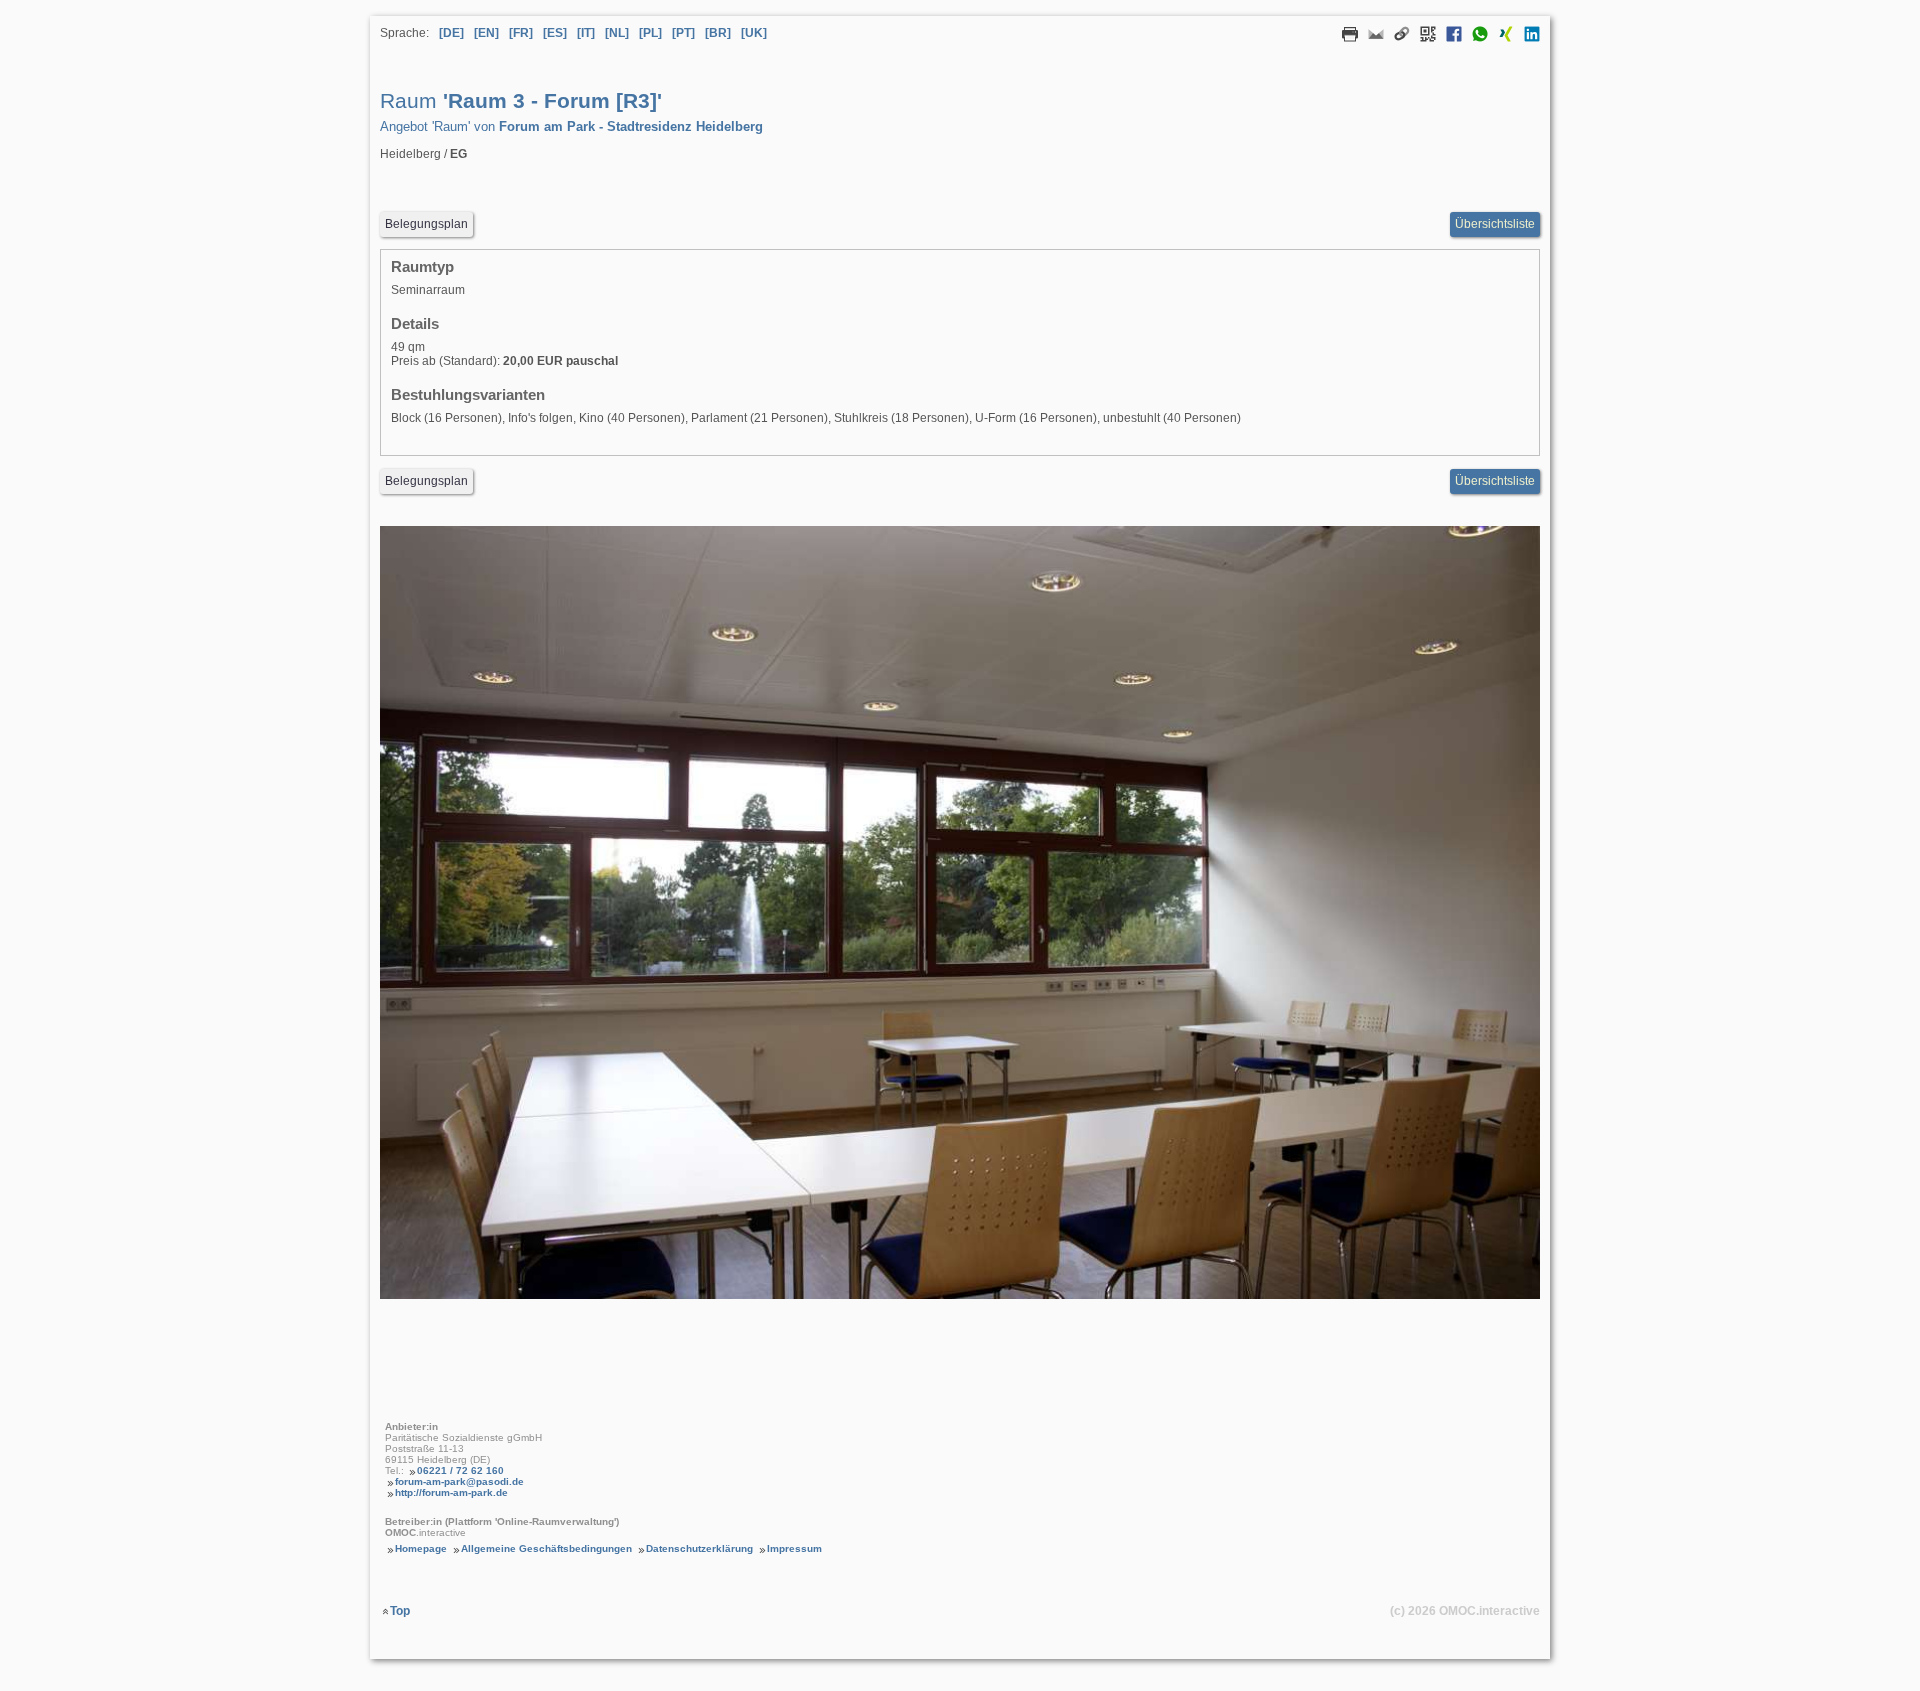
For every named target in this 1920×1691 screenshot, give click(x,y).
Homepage (421, 1548)
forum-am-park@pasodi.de (459, 1481)
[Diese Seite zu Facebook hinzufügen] (1449, 38)
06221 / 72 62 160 (460, 1470)
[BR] (718, 33)
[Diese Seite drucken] (1345, 38)
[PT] (683, 33)
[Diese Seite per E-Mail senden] (1371, 38)
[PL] (650, 33)
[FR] (521, 33)
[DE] (451, 33)
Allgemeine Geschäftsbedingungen (546, 1548)
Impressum (794, 1548)
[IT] (586, 33)
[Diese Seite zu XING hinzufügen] (1501, 38)
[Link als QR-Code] (1423, 38)
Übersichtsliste (1495, 224)
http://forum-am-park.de (451, 1492)
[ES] (555, 33)
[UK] (754, 33)
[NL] (617, 33)
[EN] (486, 33)
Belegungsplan (426, 224)
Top (400, 1611)
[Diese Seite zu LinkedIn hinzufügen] (1527, 38)
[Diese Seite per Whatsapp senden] (1475, 38)
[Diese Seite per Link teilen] (1397, 38)
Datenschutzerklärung (699, 1548)
